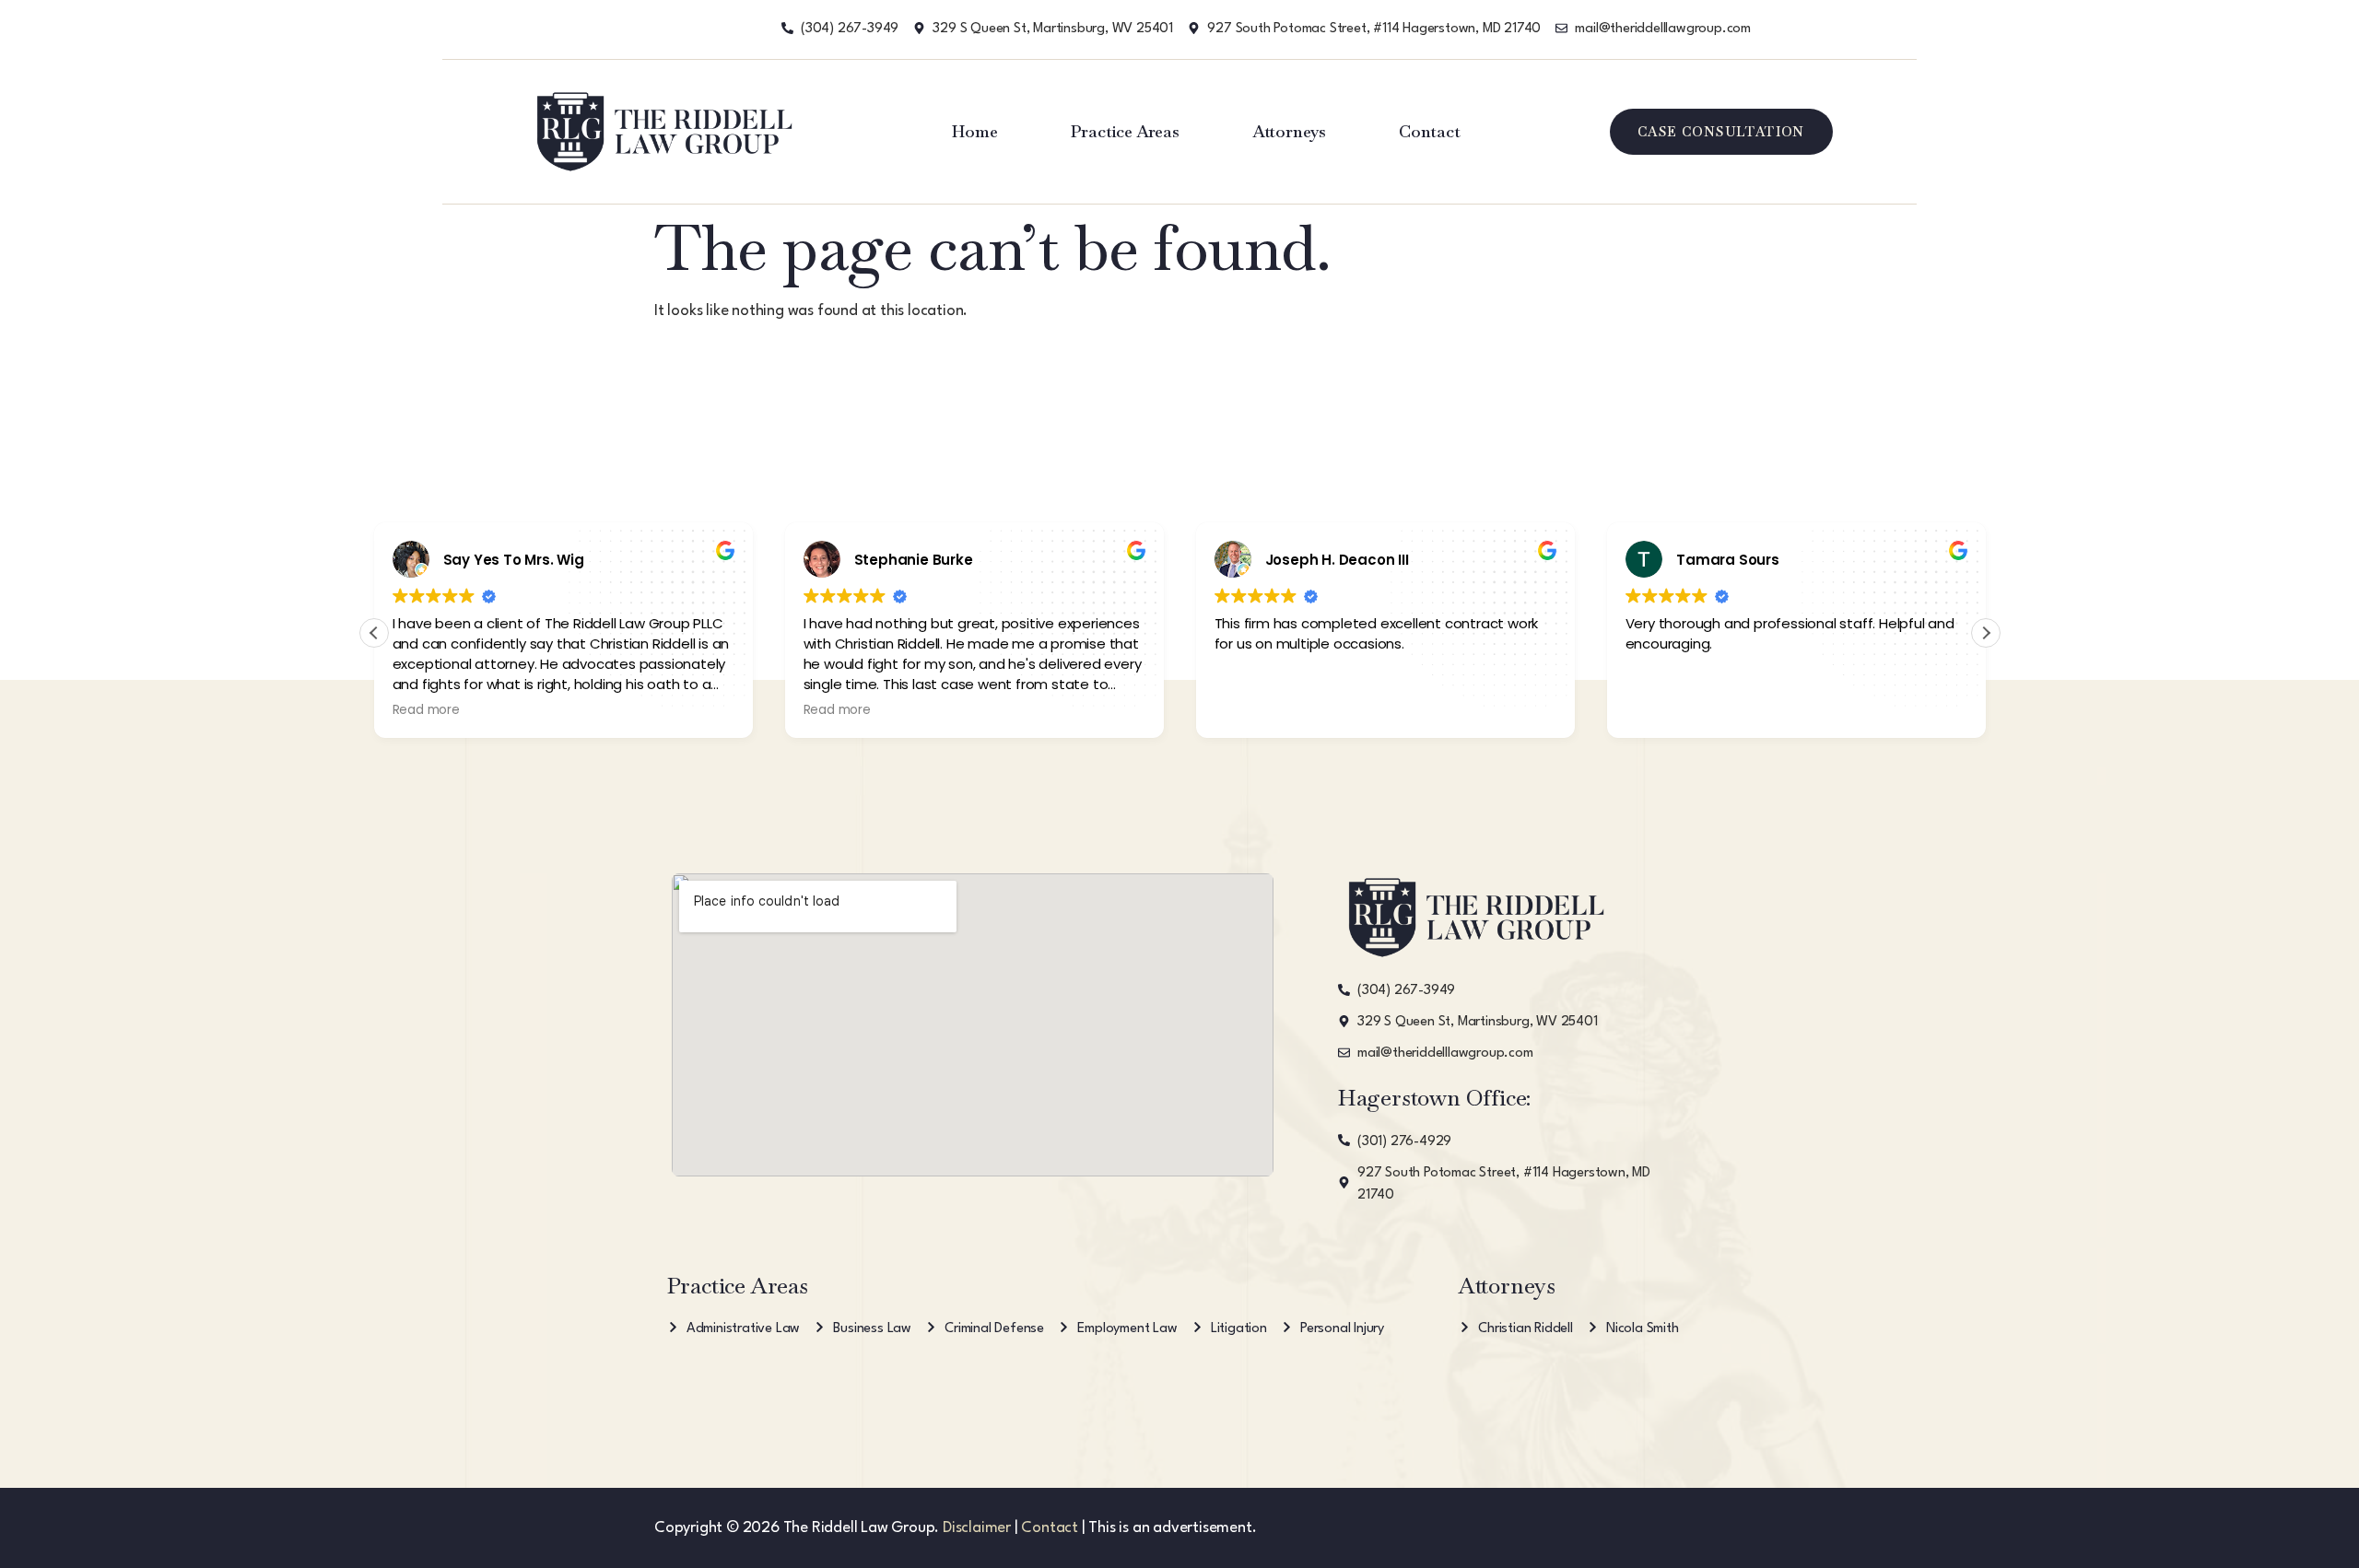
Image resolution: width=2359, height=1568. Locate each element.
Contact (1430, 131)
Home (974, 131)
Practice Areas (1125, 131)
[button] (1986, 633)
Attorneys (1289, 131)
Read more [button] (426, 710)
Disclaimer (977, 1528)
